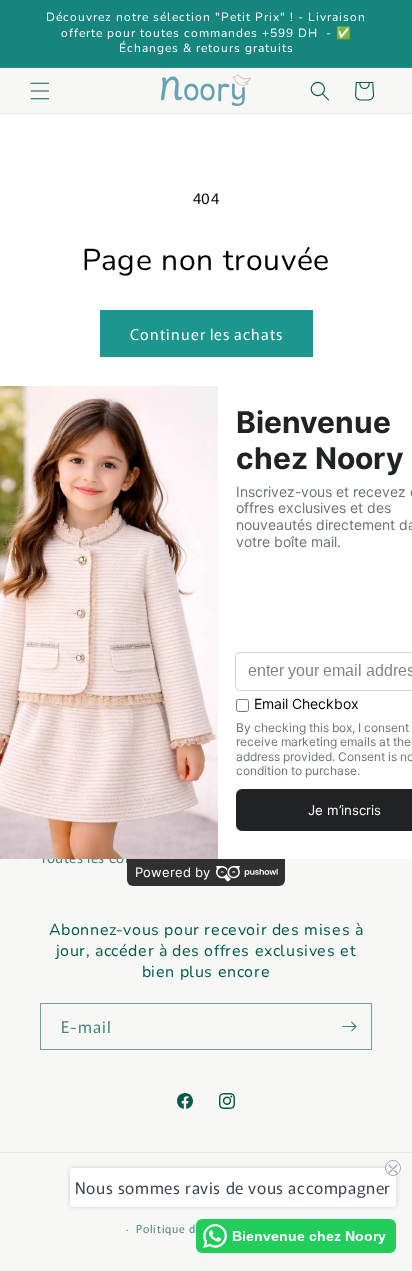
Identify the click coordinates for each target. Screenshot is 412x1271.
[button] (40, 91)
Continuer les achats (206, 333)
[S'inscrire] (349, 1026)
